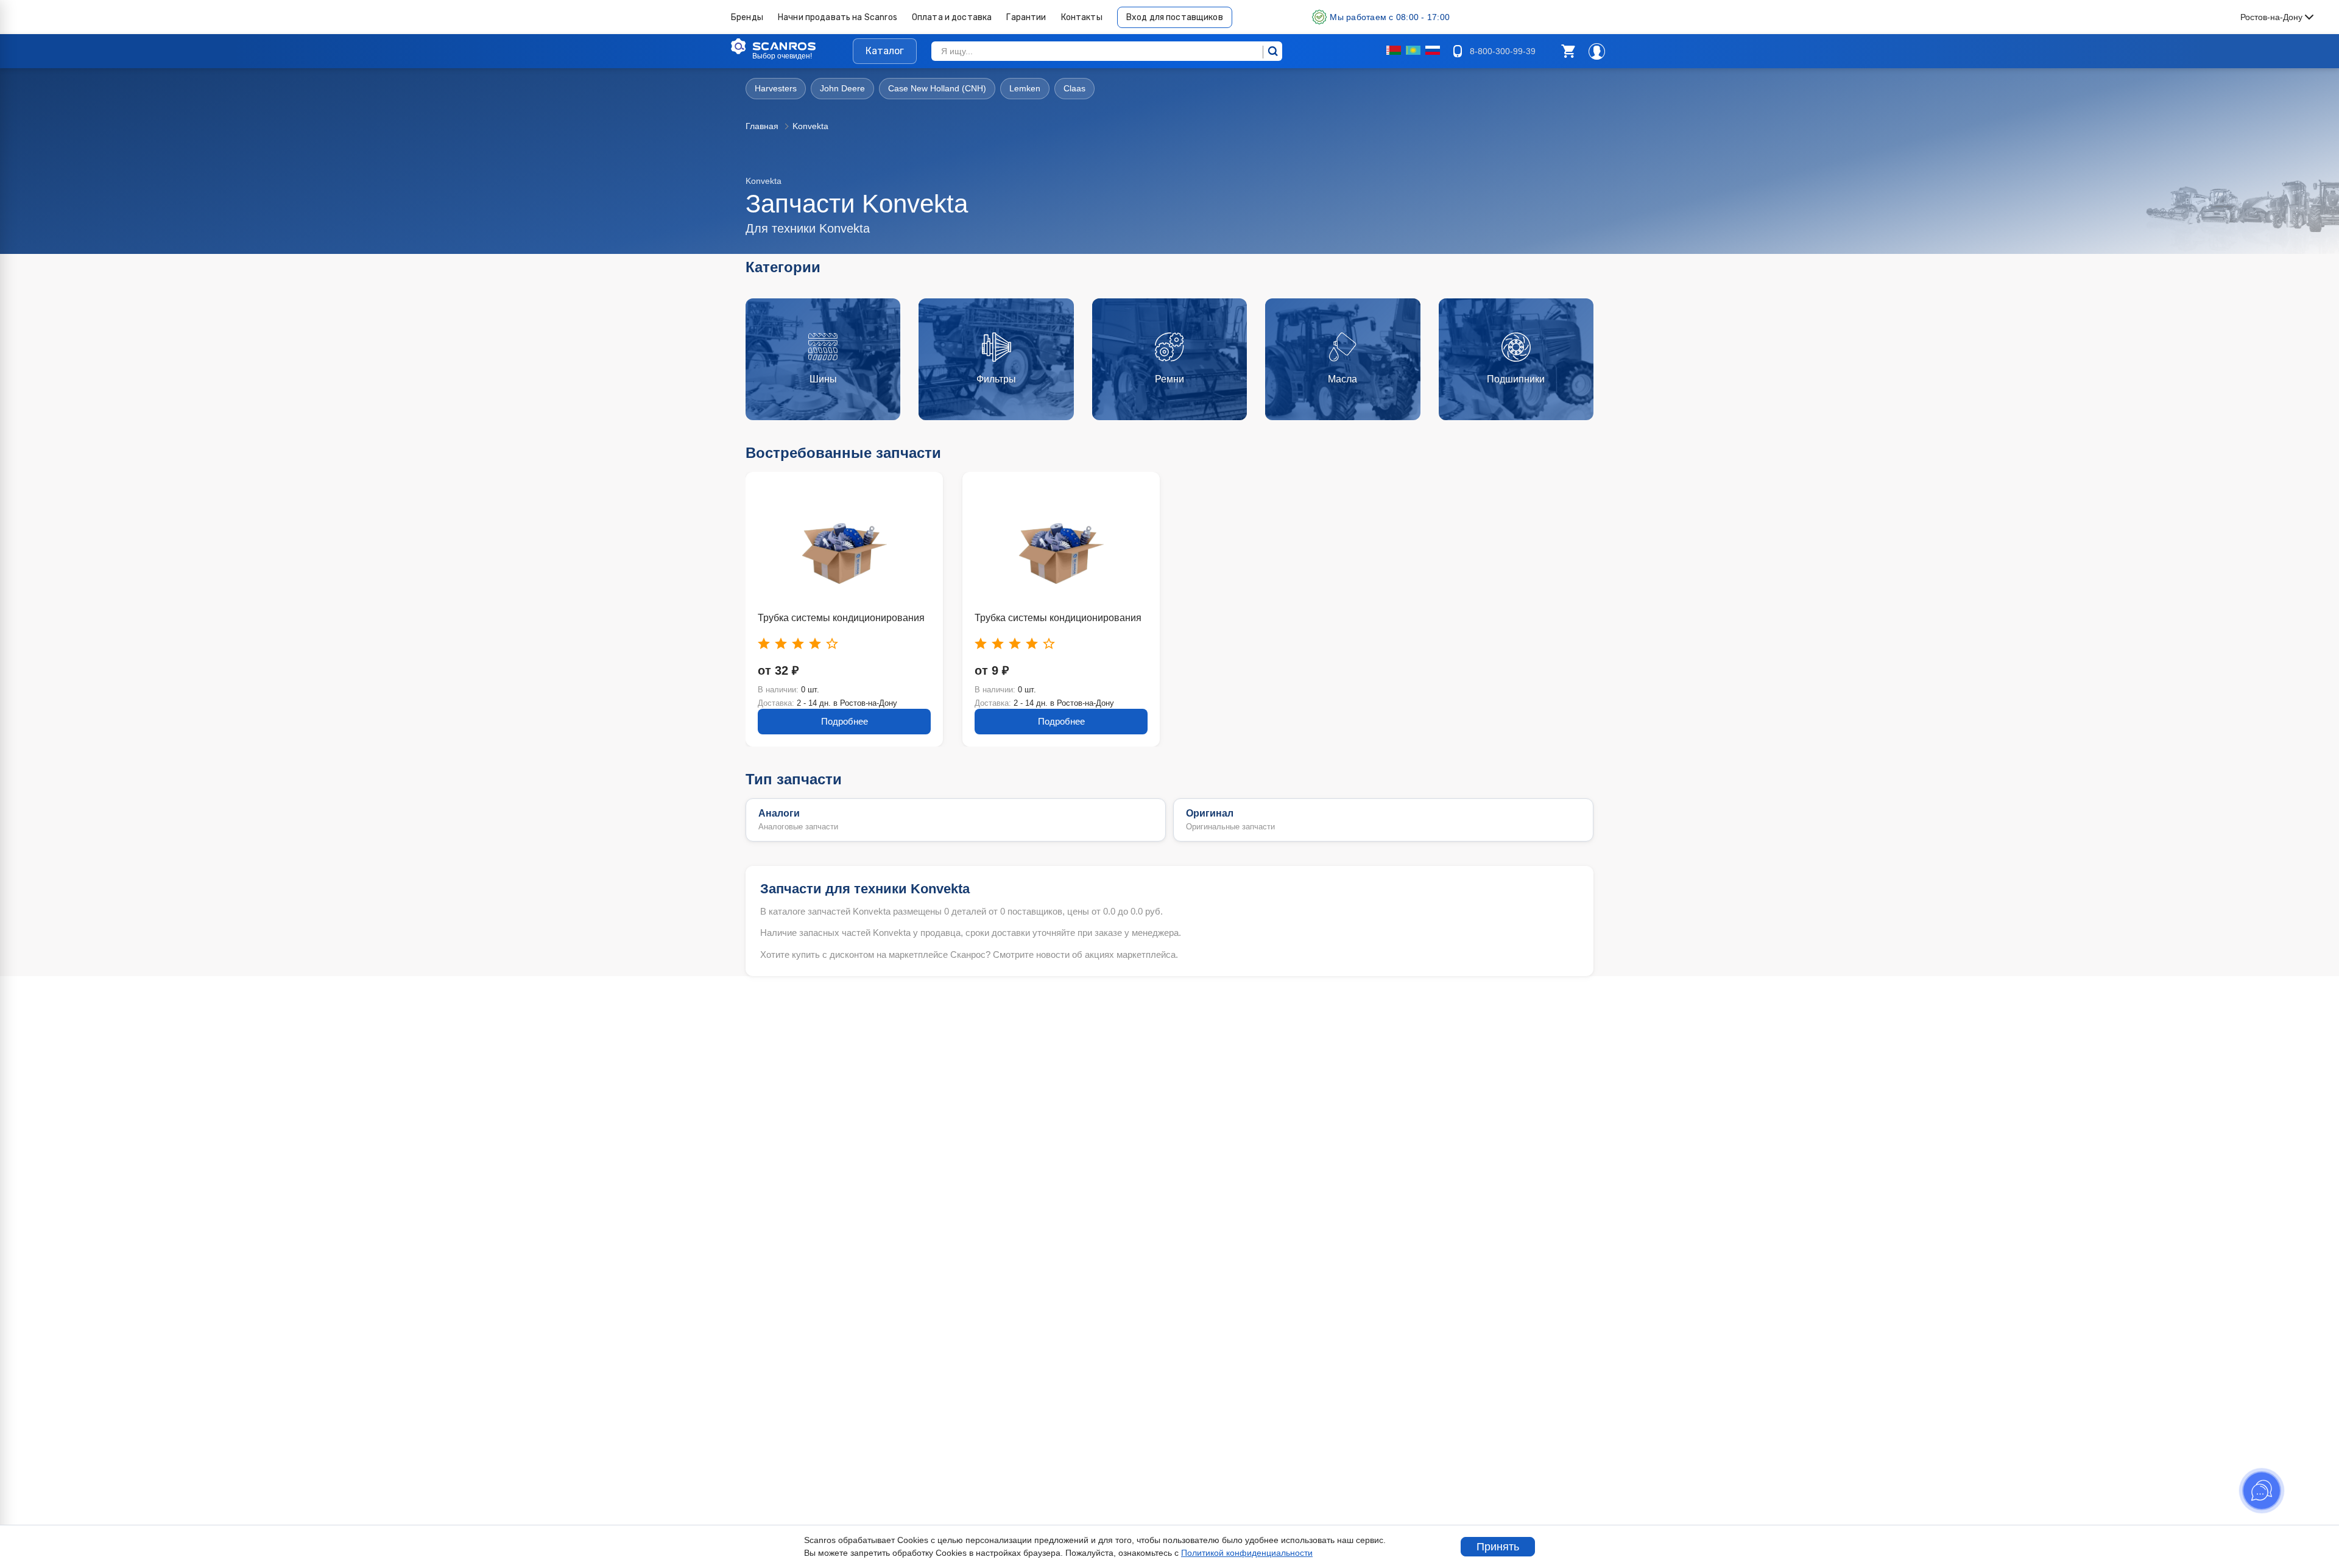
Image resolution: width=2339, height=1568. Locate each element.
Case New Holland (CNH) (937, 88)
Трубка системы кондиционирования (841, 618)
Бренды (747, 17)
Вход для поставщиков (1175, 17)
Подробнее (845, 721)
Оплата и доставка (952, 17)
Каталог (885, 51)
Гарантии (1026, 17)
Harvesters (776, 88)
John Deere (842, 88)
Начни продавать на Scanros (838, 17)
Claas (1074, 88)
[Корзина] (1568, 51)
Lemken (1025, 88)
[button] (1568, 51)
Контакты (1082, 17)
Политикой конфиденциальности (1247, 1553)
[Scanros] (792, 46)
